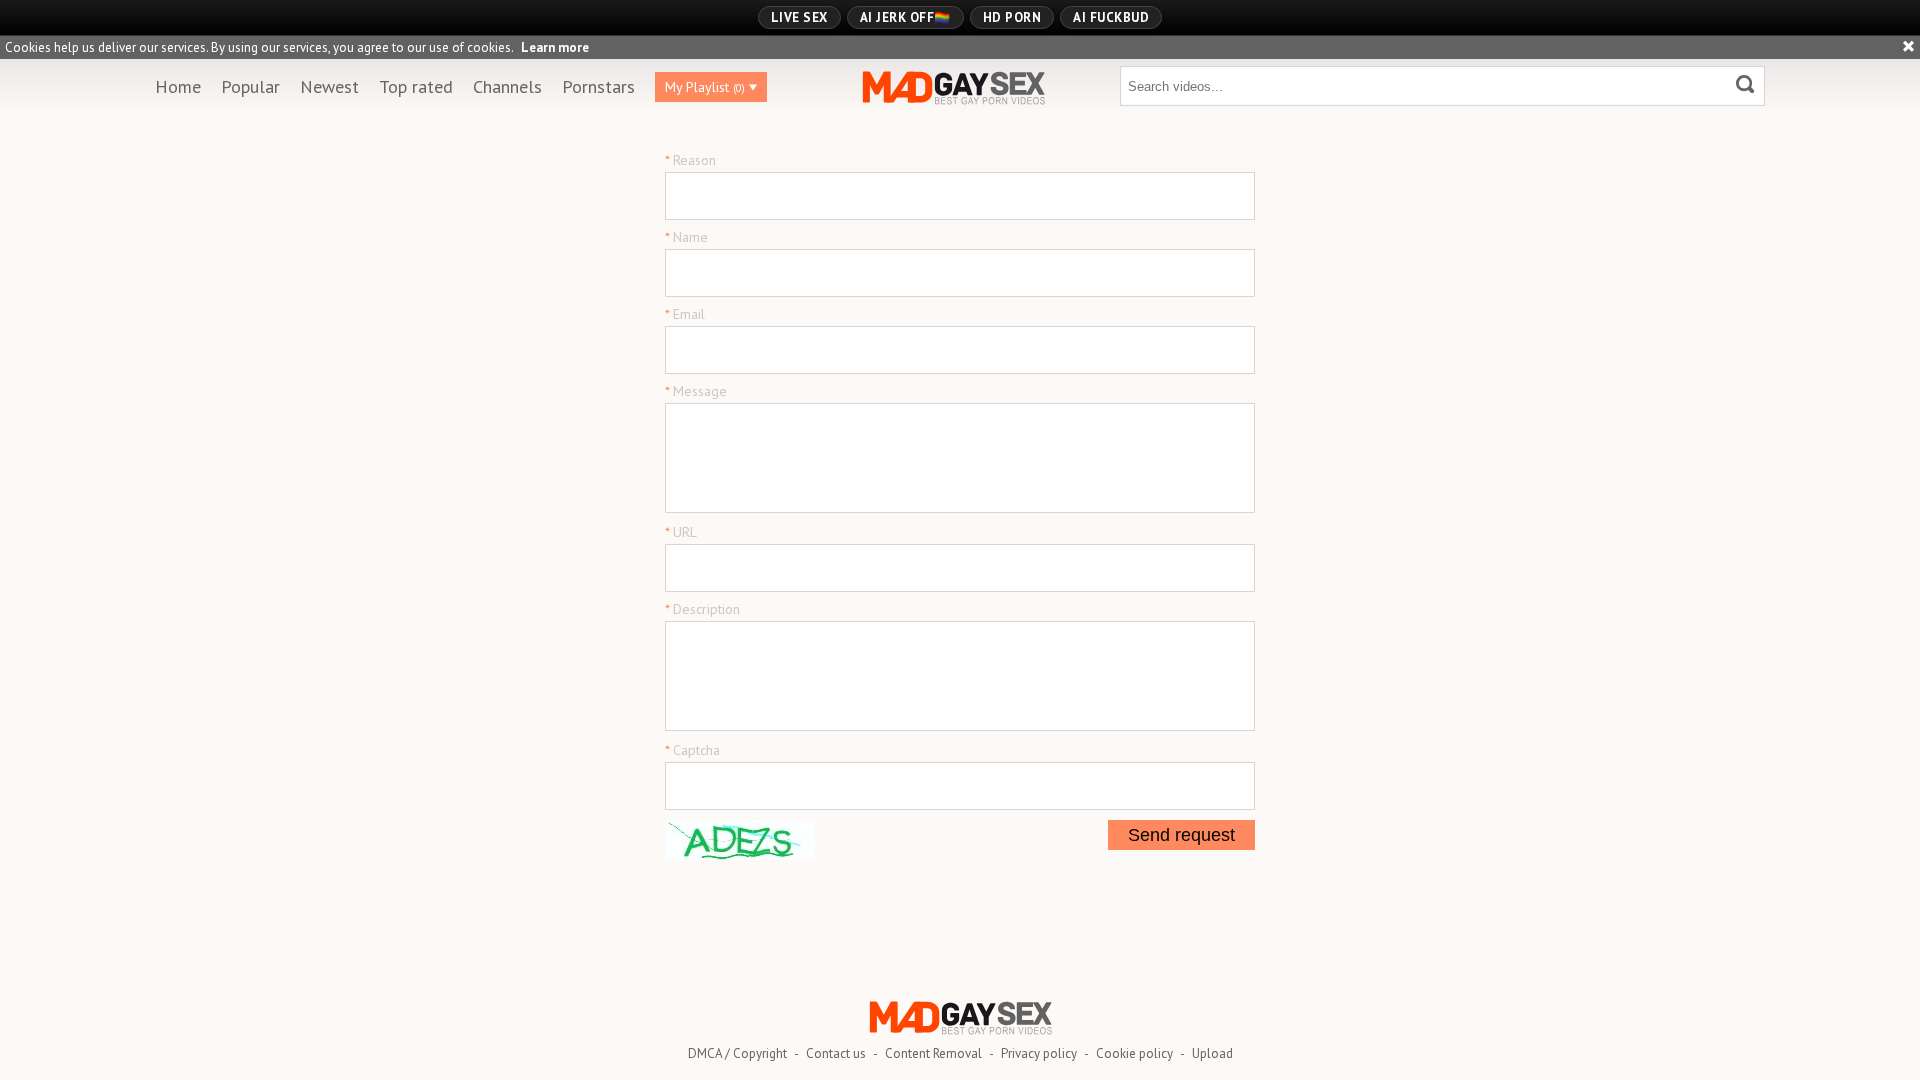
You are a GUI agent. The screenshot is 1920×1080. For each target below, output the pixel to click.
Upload (1212, 1053)
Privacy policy (1039, 1053)
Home (178, 86)
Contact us (836, 1053)
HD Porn (1012, 17)
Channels (507, 86)
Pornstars (598, 86)
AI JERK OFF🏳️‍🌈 (905, 17)
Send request (1181, 835)
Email (689, 314)
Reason (694, 160)
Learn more (555, 47)
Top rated (416, 86)
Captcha (696, 750)
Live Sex (799, 17)
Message (700, 391)
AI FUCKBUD (1111, 17)
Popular (250, 86)
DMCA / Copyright (737, 1053)
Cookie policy (1134, 1053)
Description (706, 609)
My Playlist (705, 87)
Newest (329, 86)
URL (685, 532)
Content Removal (933, 1053)
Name (690, 237)
